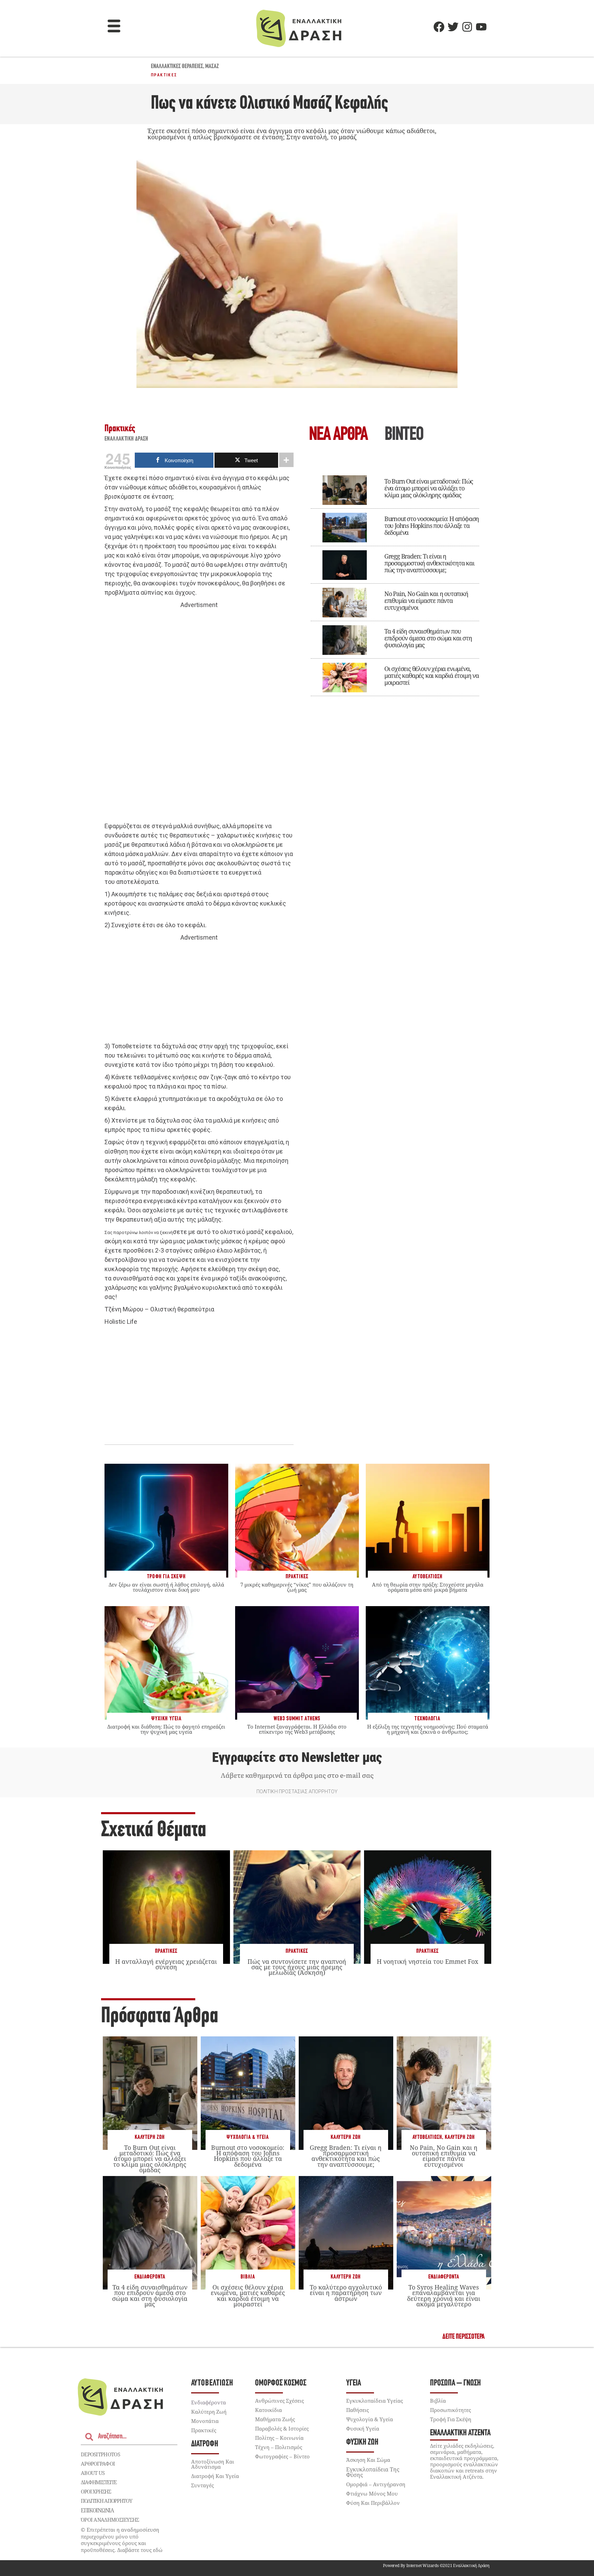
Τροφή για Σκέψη (451, 2419)
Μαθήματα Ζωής (275, 2419)
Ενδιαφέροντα (150, 2277)
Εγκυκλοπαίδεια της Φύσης (373, 2472)
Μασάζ (212, 67)
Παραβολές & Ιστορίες (282, 2428)
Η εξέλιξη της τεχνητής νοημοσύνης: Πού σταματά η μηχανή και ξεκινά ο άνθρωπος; (428, 1729)
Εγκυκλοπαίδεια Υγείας (375, 2401)
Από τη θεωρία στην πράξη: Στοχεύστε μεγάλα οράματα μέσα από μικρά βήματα (428, 1587)
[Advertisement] (199, 716)
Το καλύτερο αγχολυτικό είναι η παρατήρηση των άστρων (346, 2293)
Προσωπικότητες (450, 2410)
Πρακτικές (164, 75)
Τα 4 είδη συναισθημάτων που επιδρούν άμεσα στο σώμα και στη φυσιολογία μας (428, 638)
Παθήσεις (357, 2410)
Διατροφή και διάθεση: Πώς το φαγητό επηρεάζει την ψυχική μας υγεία (166, 1729)
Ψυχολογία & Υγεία (248, 2137)
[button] (114, 27)
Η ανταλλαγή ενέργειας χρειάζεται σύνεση (166, 1964)
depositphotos (100, 2454)
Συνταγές (202, 2485)
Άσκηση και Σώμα (368, 2460)
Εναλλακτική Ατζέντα (460, 2433)
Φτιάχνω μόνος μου (372, 2493)
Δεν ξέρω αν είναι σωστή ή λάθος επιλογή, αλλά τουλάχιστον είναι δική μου (166, 1587)
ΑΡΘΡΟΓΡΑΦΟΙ (98, 2464)
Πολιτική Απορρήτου (106, 2501)
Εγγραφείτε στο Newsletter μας (297, 1757)
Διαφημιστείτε (99, 2482)
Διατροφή (205, 2444)
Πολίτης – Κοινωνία (279, 2438)
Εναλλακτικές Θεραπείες (177, 67)
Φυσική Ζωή (362, 2442)
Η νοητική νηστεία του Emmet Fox (427, 1961)
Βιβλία (248, 2277)
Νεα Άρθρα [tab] (338, 435)
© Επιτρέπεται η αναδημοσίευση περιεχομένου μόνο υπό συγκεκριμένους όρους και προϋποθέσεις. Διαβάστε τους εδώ (122, 2540)
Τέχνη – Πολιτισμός (279, 2447)
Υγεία (354, 2383)
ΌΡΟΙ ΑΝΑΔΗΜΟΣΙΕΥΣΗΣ (110, 2520)
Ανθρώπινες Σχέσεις (279, 2401)
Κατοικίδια (268, 2410)
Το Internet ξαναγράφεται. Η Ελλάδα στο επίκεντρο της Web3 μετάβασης (297, 1729)
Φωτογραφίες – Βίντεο (282, 2456)
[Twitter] (453, 27)
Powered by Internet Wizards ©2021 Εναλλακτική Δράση (436, 2566)
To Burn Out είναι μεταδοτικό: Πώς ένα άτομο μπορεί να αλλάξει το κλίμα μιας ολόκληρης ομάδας (429, 488)
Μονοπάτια (205, 2421)
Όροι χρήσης (96, 2491)
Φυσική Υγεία (363, 2428)
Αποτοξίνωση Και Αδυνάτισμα (213, 2464)
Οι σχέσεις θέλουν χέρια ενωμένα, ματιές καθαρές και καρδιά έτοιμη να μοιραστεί (432, 675)
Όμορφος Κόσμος (281, 2383)
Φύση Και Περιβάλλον (373, 2503)
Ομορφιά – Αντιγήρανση (376, 2484)
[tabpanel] (395, 581)
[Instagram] (467, 27)
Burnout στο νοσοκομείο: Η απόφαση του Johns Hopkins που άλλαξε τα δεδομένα (432, 526)
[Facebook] (439, 27)
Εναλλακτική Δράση (126, 439)
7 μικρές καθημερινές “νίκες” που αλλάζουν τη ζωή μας (297, 1587)
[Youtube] (481, 27)
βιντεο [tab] (404, 435)
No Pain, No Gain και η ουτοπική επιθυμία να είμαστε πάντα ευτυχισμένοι (426, 600)
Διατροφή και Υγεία (215, 2476)
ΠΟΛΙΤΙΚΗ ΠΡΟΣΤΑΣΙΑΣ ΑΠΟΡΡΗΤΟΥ (297, 1792)
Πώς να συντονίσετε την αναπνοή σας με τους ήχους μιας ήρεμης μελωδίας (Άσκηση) (297, 1967)
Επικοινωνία (97, 2510)
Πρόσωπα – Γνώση (455, 2383)
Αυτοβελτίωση (427, 2137)
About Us (93, 2473)
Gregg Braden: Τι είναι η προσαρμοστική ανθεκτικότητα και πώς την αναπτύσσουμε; (429, 563)
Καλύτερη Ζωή (150, 2137)
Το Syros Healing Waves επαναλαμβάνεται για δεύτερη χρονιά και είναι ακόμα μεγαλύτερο (444, 2296)
